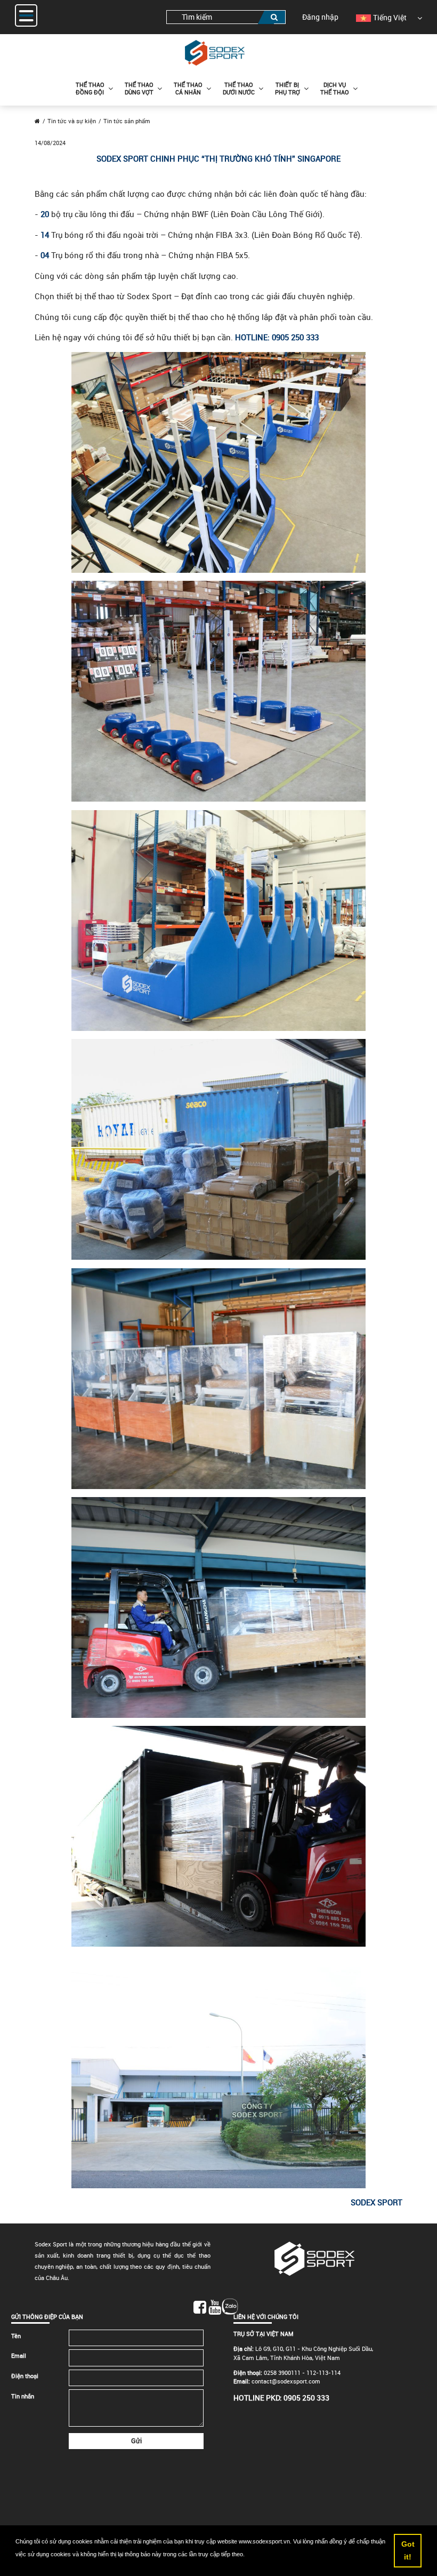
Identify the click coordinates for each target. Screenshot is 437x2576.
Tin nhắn (23, 2396)
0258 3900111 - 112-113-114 (302, 2373)
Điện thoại (25, 2376)
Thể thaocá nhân (188, 88)
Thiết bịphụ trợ (288, 88)
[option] (381, 17)
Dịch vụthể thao (335, 88)
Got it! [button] (408, 2550)
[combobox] (226, 17)
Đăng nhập (320, 17)
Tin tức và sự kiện (72, 121)
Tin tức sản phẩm (127, 121)
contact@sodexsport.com (286, 2381)
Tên (16, 2336)
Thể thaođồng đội (90, 88)
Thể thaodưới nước (239, 88)
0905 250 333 (306, 2398)
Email (19, 2355)
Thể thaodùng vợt (139, 88)
